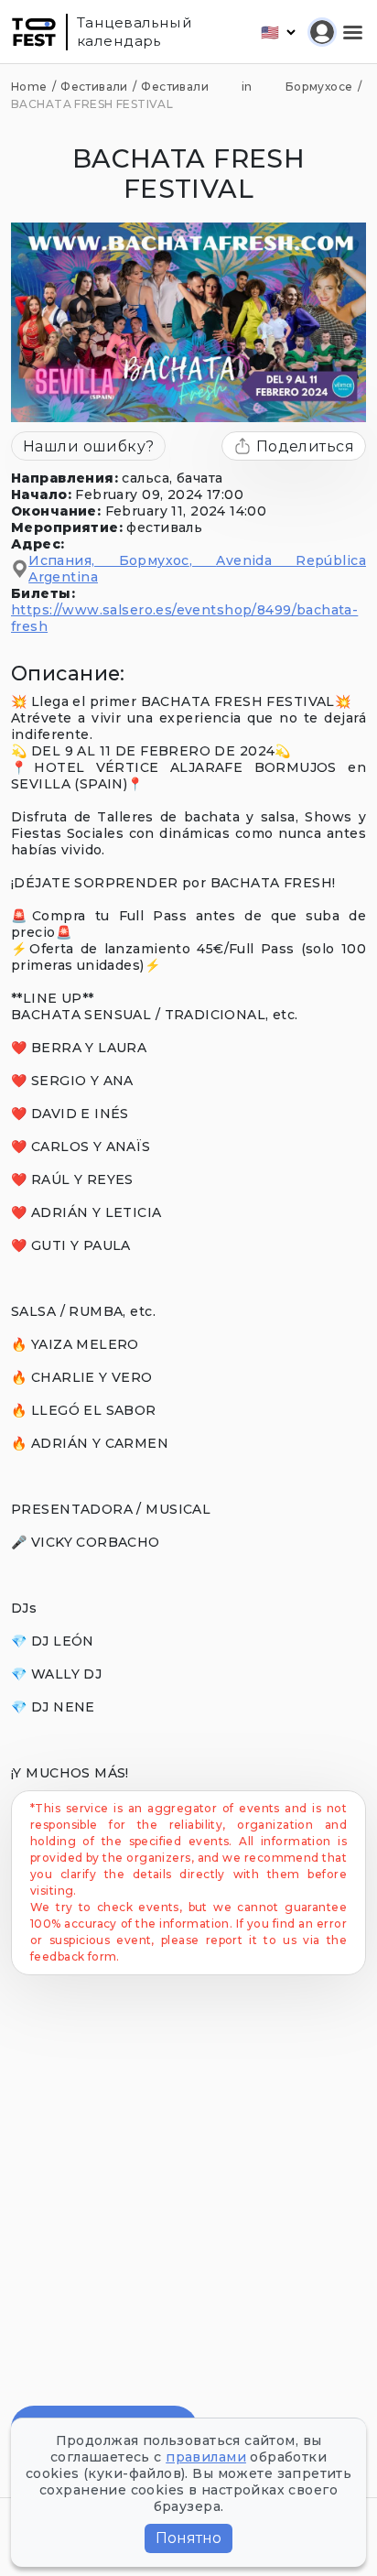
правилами (206, 2457)
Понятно (188, 2538)
